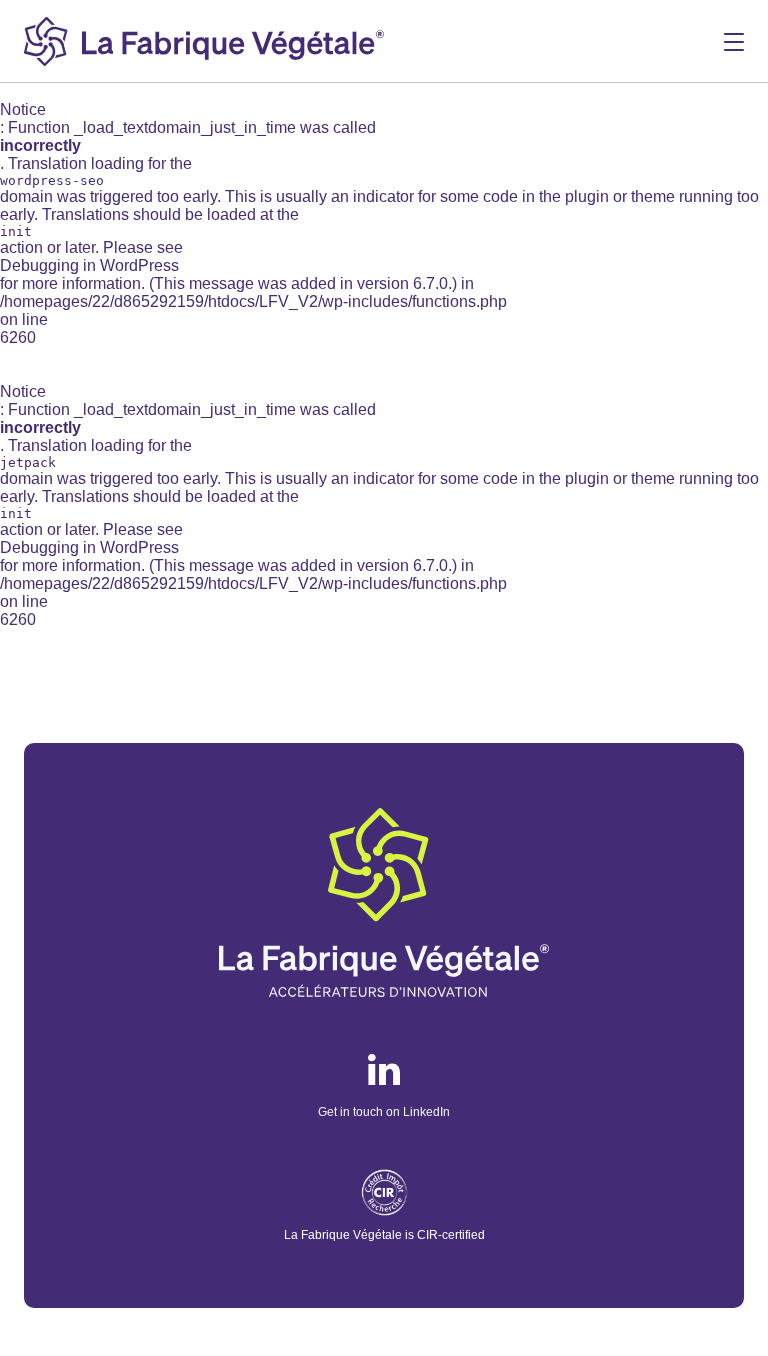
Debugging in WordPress (89, 265)
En (398, 22)
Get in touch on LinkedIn (384, 1112)
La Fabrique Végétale (384, 902)
